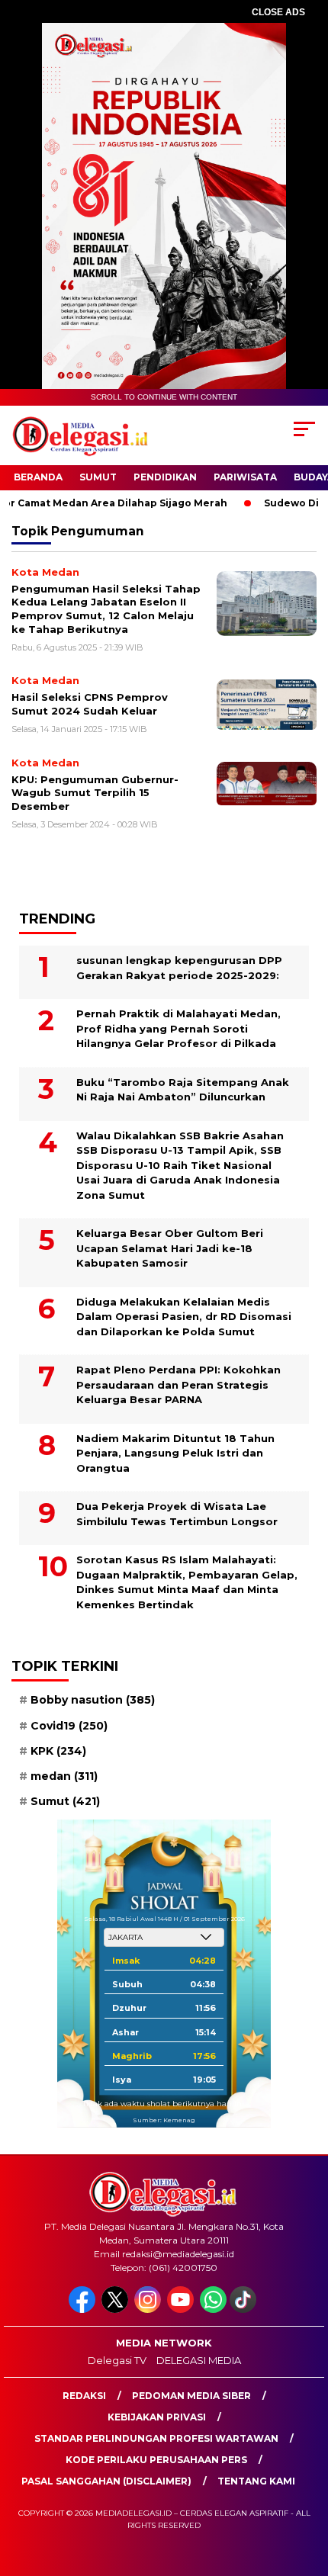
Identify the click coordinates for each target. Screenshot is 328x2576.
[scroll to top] (305, 2488)
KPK (58, 1751)
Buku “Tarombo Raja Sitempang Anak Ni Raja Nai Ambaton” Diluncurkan (183, 1090)
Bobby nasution (93, 1700)
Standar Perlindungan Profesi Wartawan (156, 2438)
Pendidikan (165, 477)
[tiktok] (244, 2309)
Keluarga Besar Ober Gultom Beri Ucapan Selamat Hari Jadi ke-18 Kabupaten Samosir (170, 1248)
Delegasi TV (117, 2360)
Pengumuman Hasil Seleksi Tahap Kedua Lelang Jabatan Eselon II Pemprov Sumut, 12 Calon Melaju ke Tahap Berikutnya (106, 609)
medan (64, 1776)
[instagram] (149, 2309)
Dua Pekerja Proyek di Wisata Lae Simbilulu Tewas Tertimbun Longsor (177, 1514)
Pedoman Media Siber (191, 2396)
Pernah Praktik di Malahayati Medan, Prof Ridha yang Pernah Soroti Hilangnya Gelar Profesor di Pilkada (178, 1028)
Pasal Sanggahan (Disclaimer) (106, 2481)
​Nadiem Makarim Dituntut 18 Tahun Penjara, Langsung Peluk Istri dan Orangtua (175, 1453)
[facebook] (84, 2309)
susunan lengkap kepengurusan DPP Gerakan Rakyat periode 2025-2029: (179, 968)
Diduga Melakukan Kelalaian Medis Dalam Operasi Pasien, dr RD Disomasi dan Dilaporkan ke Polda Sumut (184, 1317)
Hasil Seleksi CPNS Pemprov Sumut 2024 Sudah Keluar (90, 704)
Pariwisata (245, 477)
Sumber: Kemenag (164, 2120)
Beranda (38, 477)
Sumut (98, 477)
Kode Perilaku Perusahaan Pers (156, 2460)
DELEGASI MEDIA (199, 2360)
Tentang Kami (256, 2481)
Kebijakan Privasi (157, 2417)
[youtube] (182, 2309)
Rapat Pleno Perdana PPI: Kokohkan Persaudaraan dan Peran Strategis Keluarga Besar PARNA (178, 1384)
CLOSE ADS (278, 12)
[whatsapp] (213, 2309)
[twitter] (116, 2309)
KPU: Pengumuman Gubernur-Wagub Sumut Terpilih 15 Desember (95, 793)
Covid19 (69, 1726)
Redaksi (84, 2396)
